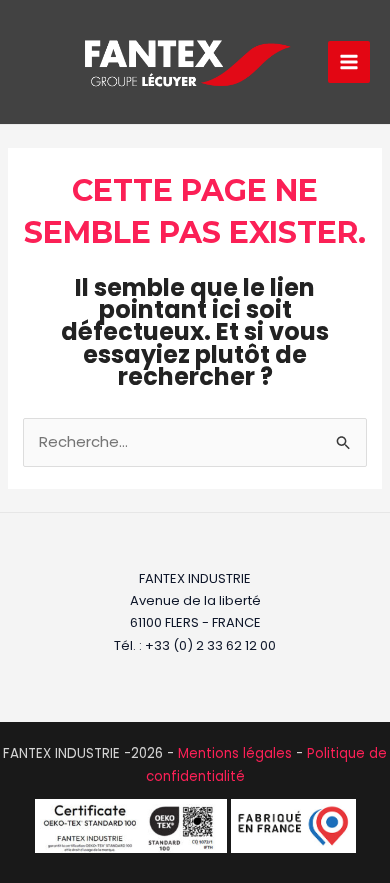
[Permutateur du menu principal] (349, 62)
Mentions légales (235, 753)
